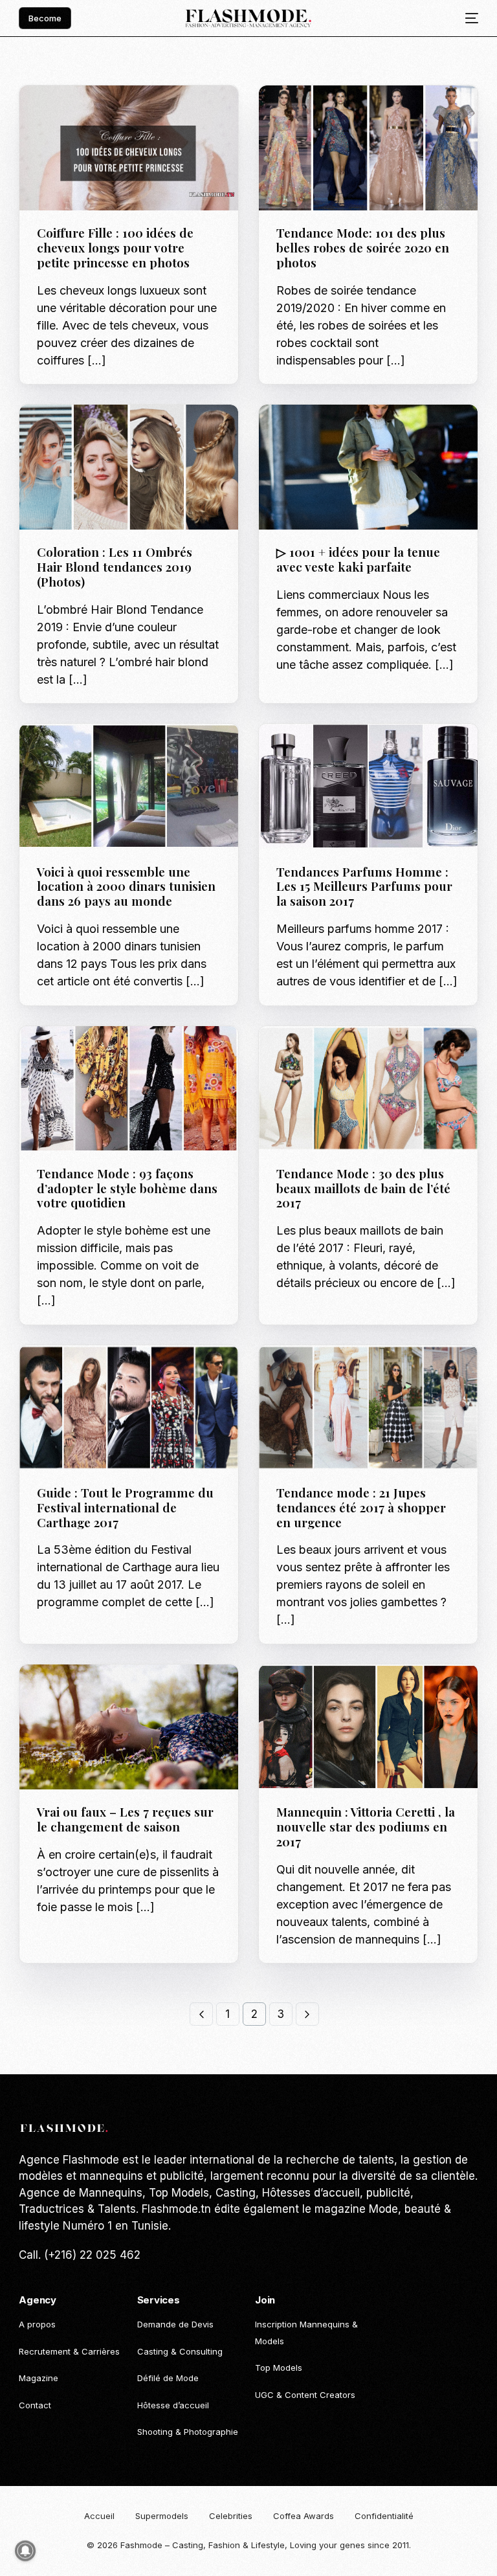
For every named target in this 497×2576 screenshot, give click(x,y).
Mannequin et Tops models (385, 1692)
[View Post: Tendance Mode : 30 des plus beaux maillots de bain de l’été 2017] (368, 1089)
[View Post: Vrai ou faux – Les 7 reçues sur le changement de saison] (129, 1727)
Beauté (57, 113)
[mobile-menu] (467, 18)
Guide (130, 432)
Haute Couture (314, 113)
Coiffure (95, 113)
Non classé (142, 113)
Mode (362, 113)
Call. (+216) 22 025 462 (80, 2255)
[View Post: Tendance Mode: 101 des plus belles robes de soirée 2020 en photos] (368, 148)
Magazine (302, 1692)
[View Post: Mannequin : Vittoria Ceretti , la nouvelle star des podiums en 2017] (368, 1727)
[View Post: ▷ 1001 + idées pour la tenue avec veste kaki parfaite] (368, 467)
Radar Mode (306, 123)
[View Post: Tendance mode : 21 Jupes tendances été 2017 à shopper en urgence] (368, 1408)
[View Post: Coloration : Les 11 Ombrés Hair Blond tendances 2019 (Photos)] (129, 467)
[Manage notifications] (25, 2551)
